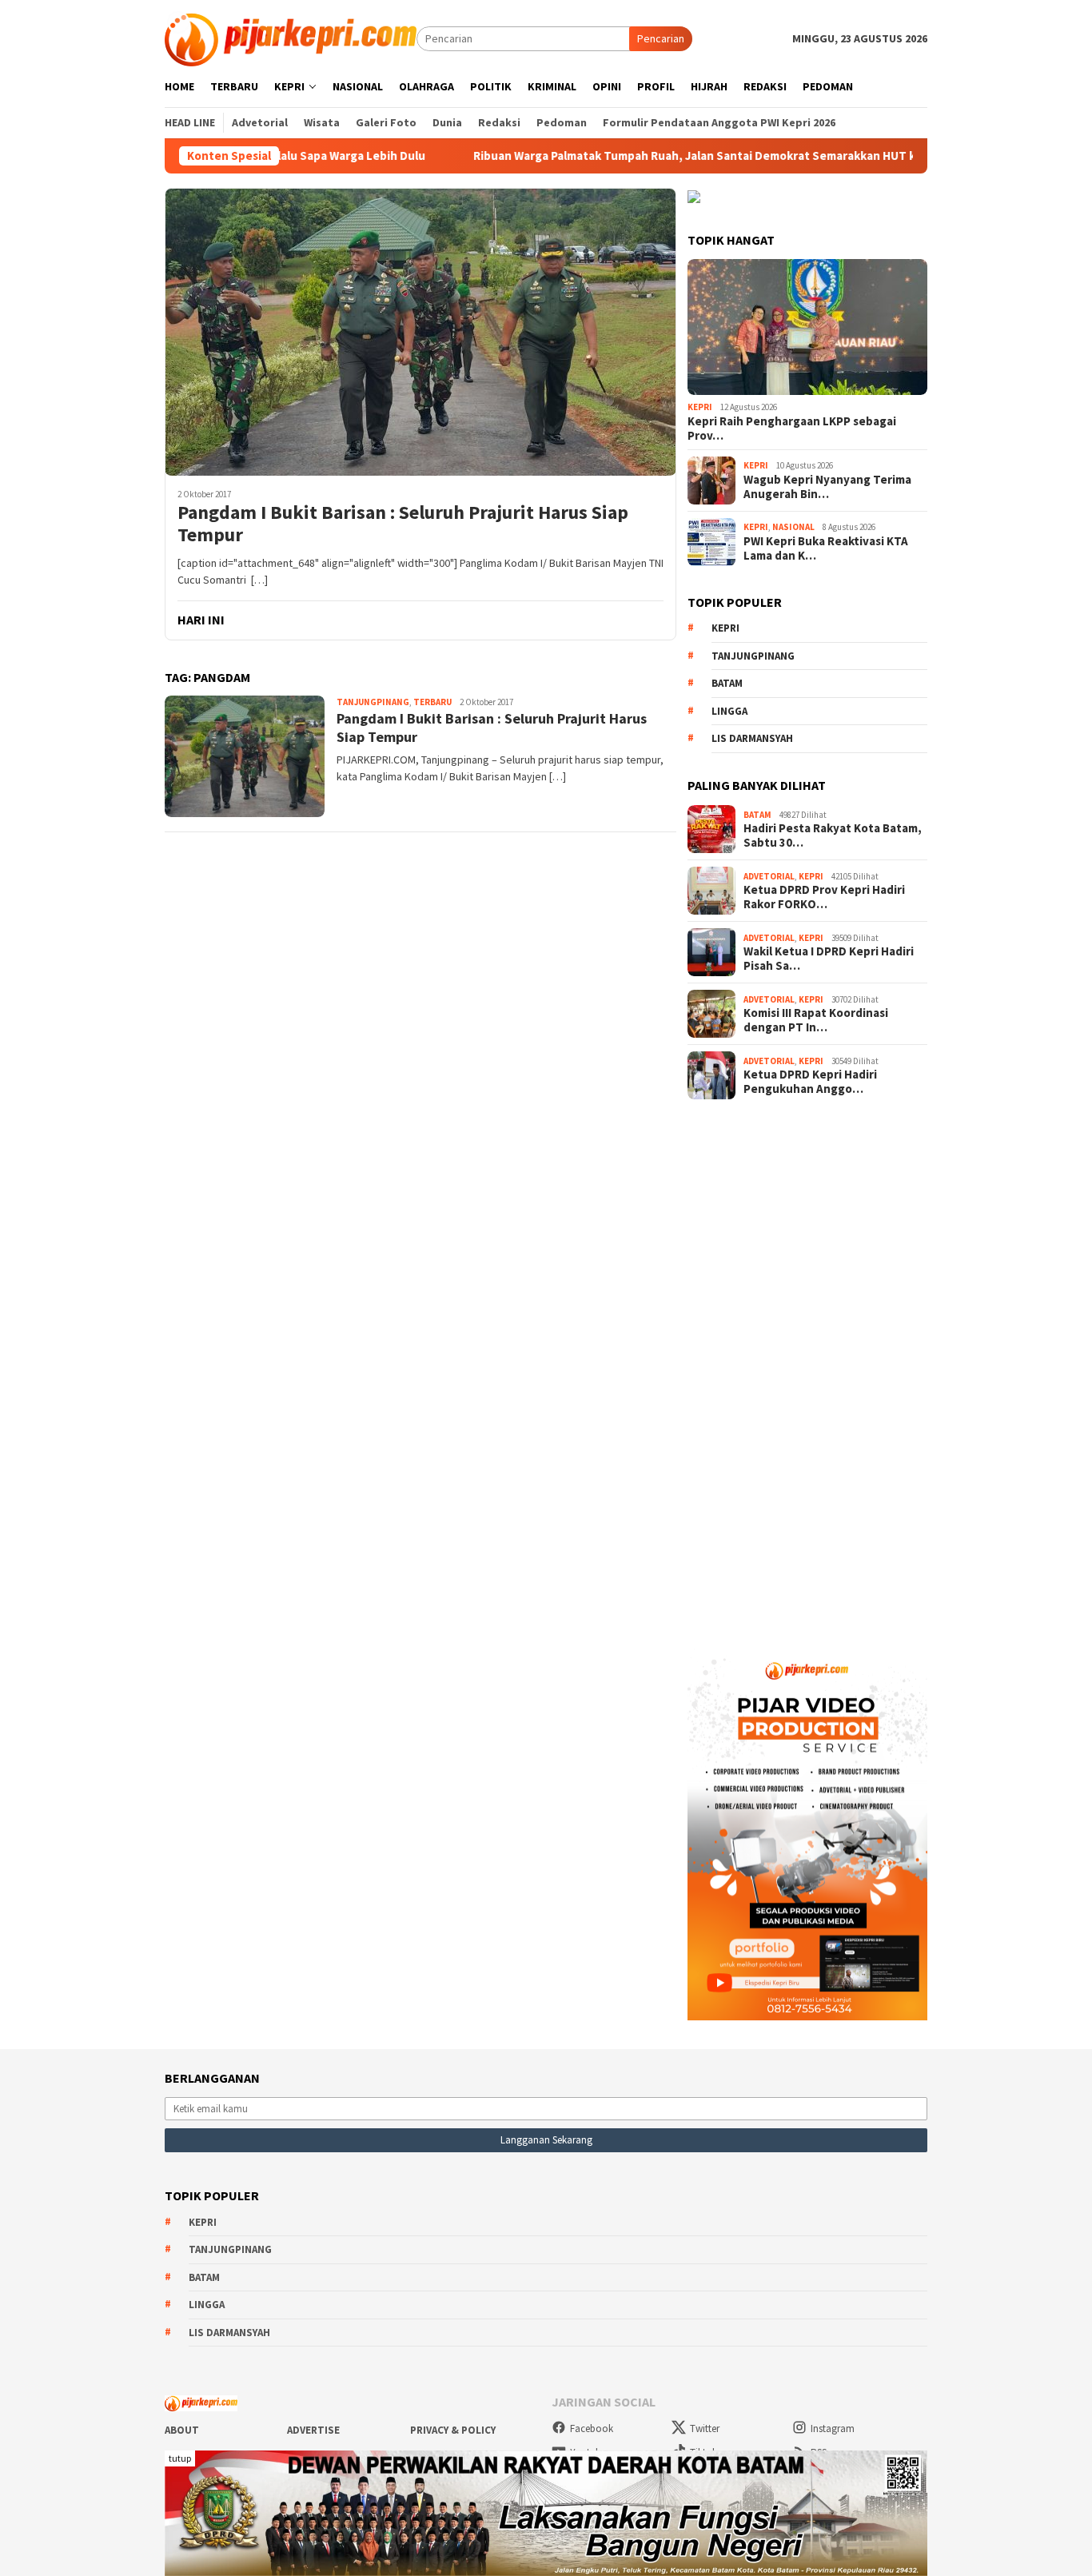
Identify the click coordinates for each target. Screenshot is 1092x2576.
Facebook (592, 2428)
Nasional (793, 527)
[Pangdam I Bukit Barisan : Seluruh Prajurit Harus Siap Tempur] (420, 332)
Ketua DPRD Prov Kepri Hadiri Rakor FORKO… (824, 897)
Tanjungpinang (373, 702)
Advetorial (769, 876)
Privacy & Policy (453, 2430)
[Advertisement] (807, 1369)
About (182, 2430)
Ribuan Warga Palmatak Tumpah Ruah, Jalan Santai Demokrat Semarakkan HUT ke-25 (644, 156)
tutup (180, 2458)
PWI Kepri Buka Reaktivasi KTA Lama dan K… (826, 548)
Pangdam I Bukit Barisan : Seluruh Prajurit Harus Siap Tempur (403, 524)
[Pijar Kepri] (291, 38)
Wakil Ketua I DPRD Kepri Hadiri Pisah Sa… (829, 959)
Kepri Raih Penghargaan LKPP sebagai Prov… (792, 429)
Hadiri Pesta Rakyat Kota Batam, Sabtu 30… (833, 835)
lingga (729, 711)
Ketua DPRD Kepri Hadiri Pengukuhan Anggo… (810, 1082)
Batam (727, 683)
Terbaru (432, 702)
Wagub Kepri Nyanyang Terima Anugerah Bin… (827, 487)
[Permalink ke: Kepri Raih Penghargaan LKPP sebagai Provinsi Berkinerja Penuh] (807, 327)
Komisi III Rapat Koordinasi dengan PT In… (816, 1020)
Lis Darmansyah (752, 738)
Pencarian (661, 38)
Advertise (313, 2430)
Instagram (833, 2428)
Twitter (705, 2428)
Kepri (700, 407)
